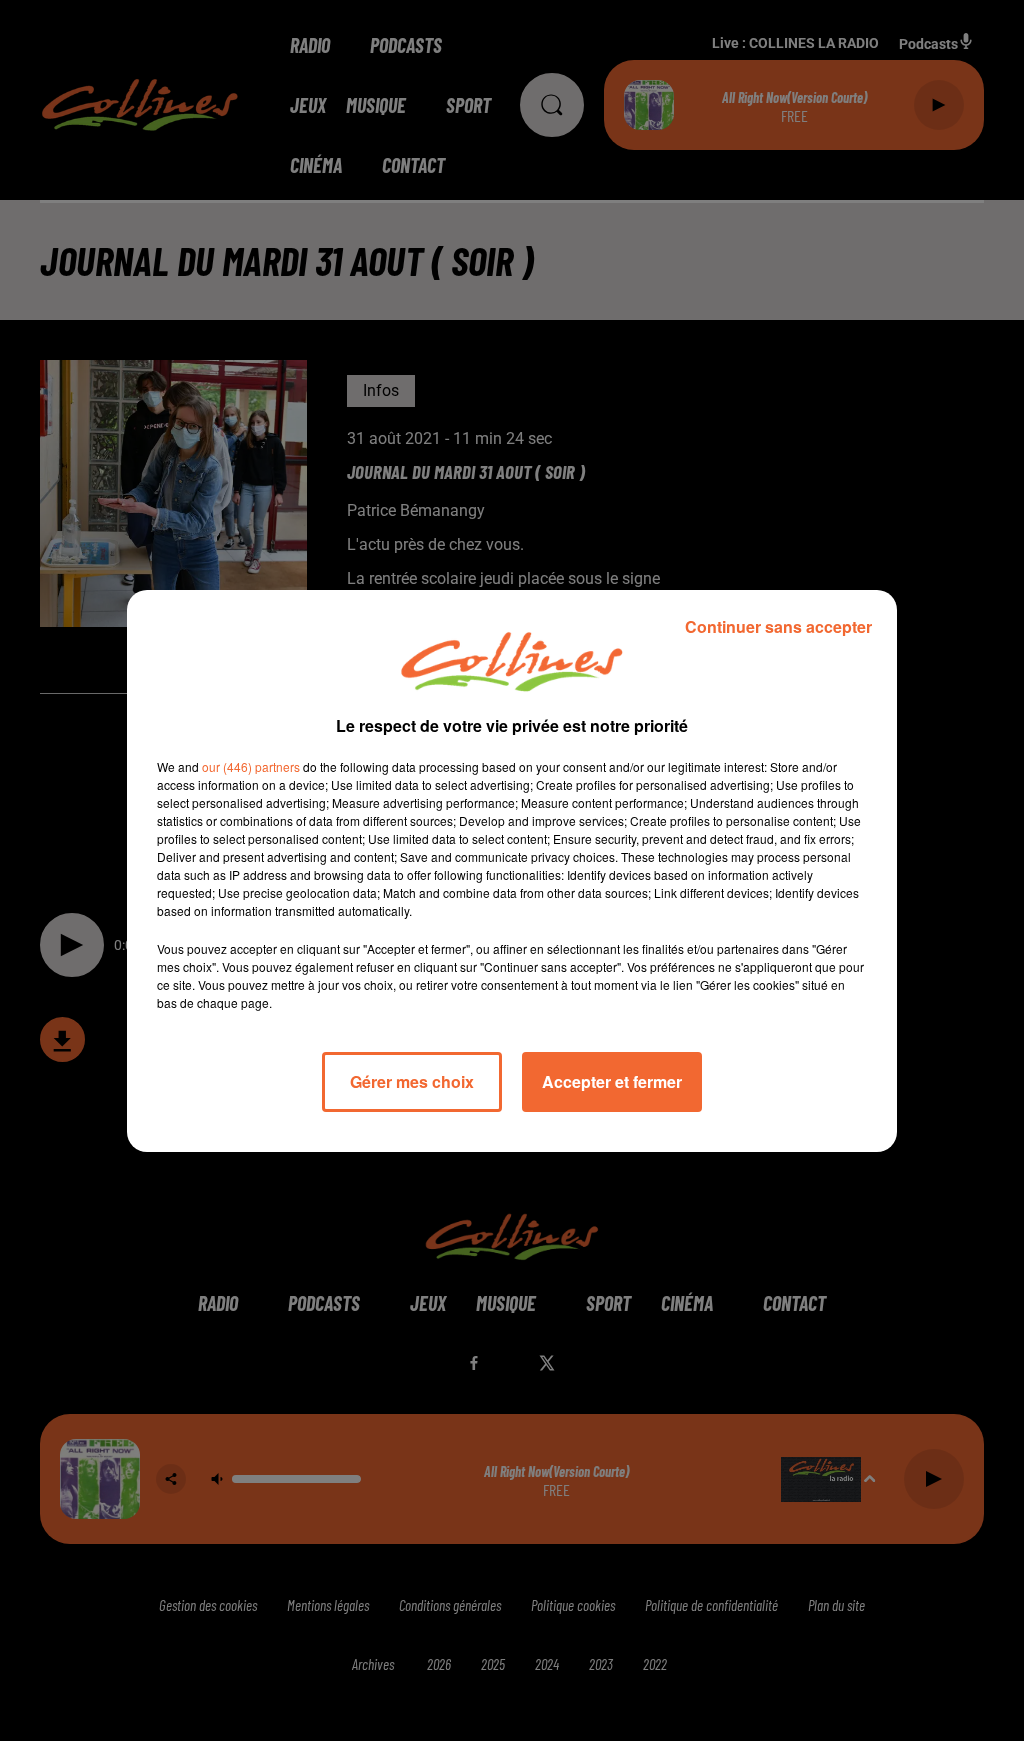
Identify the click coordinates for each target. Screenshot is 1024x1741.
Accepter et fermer (612, 1081)
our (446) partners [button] (251, 766)
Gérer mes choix (412, 1081)
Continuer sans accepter (778, 626)
